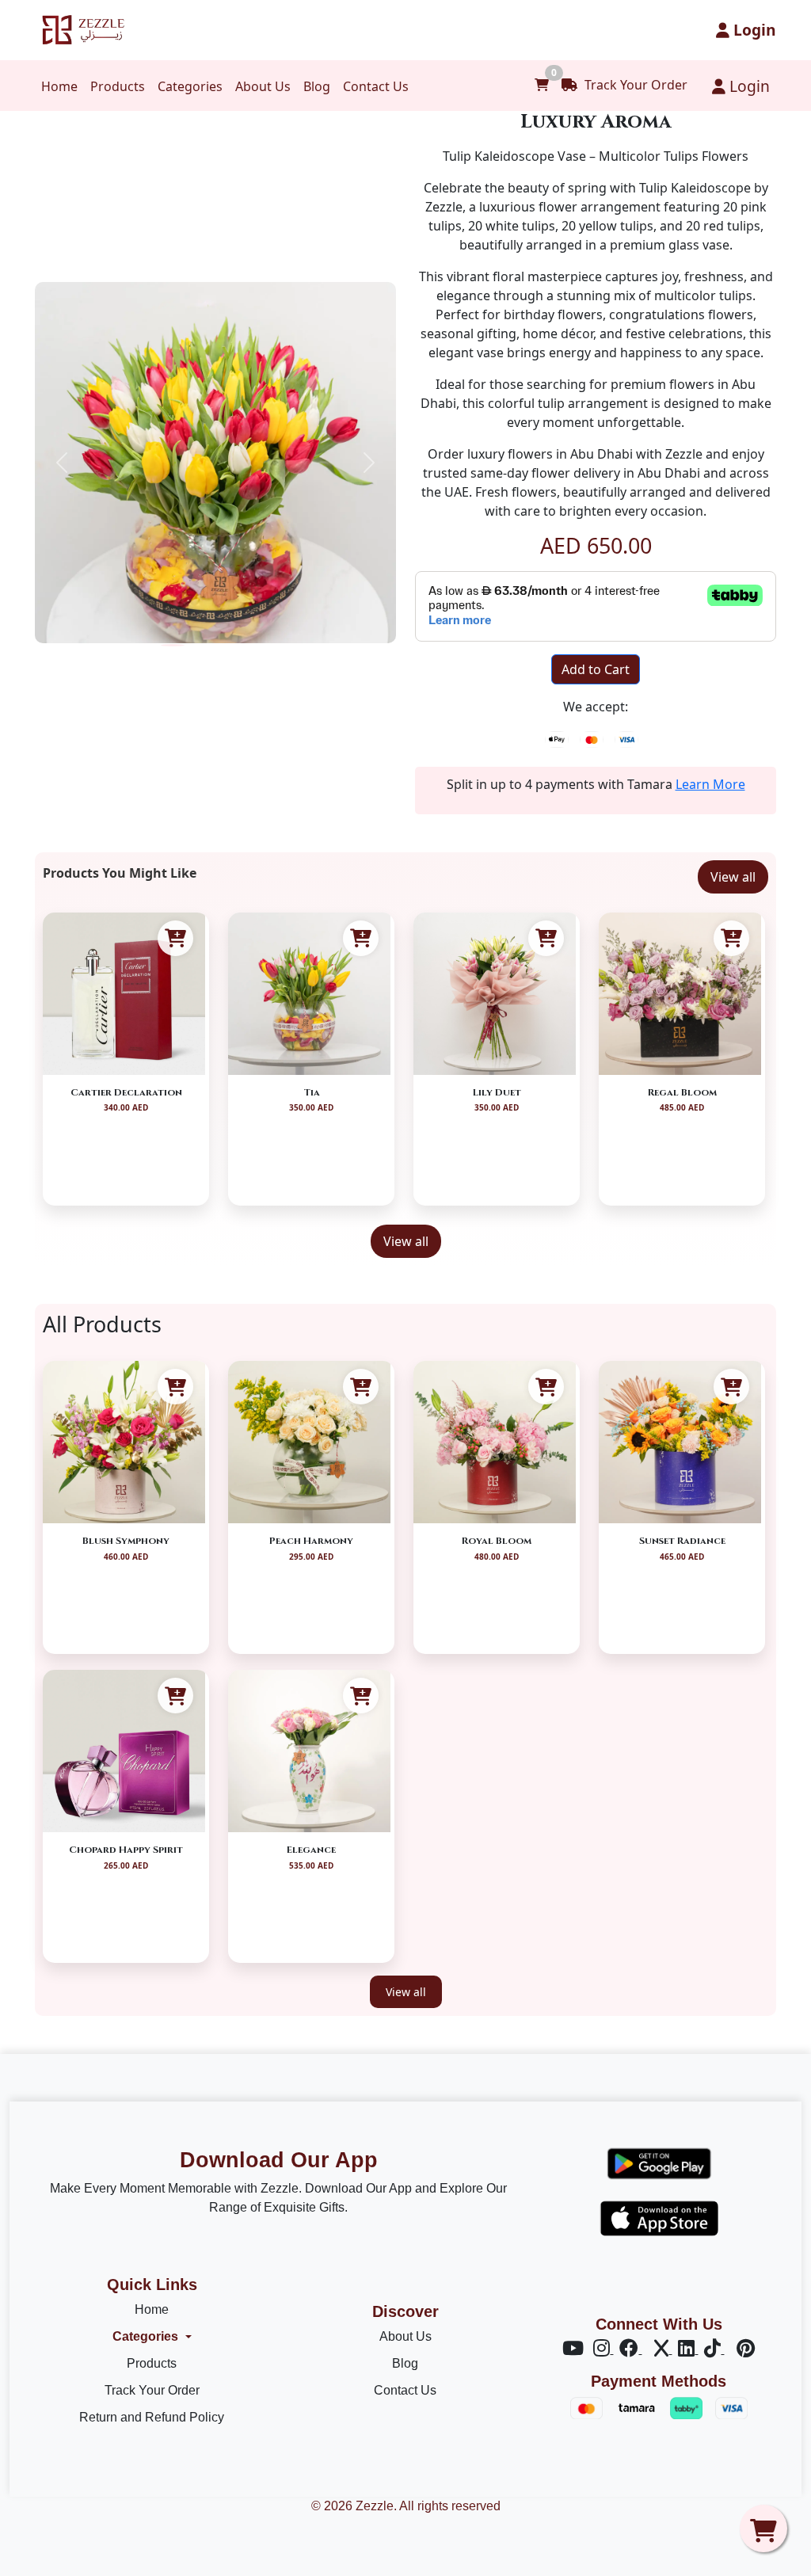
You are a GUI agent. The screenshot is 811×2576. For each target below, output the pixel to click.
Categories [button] (145, 2336)
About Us (263, 86)
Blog (317, 86)
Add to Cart (596, 669)
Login (753, 30)
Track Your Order (634, 85)
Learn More (710, 784)
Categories (190, 86)
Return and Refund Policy (152, 2417)
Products (118, 86)
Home (59, 86)
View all (733, 877)
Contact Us (376, 86)
